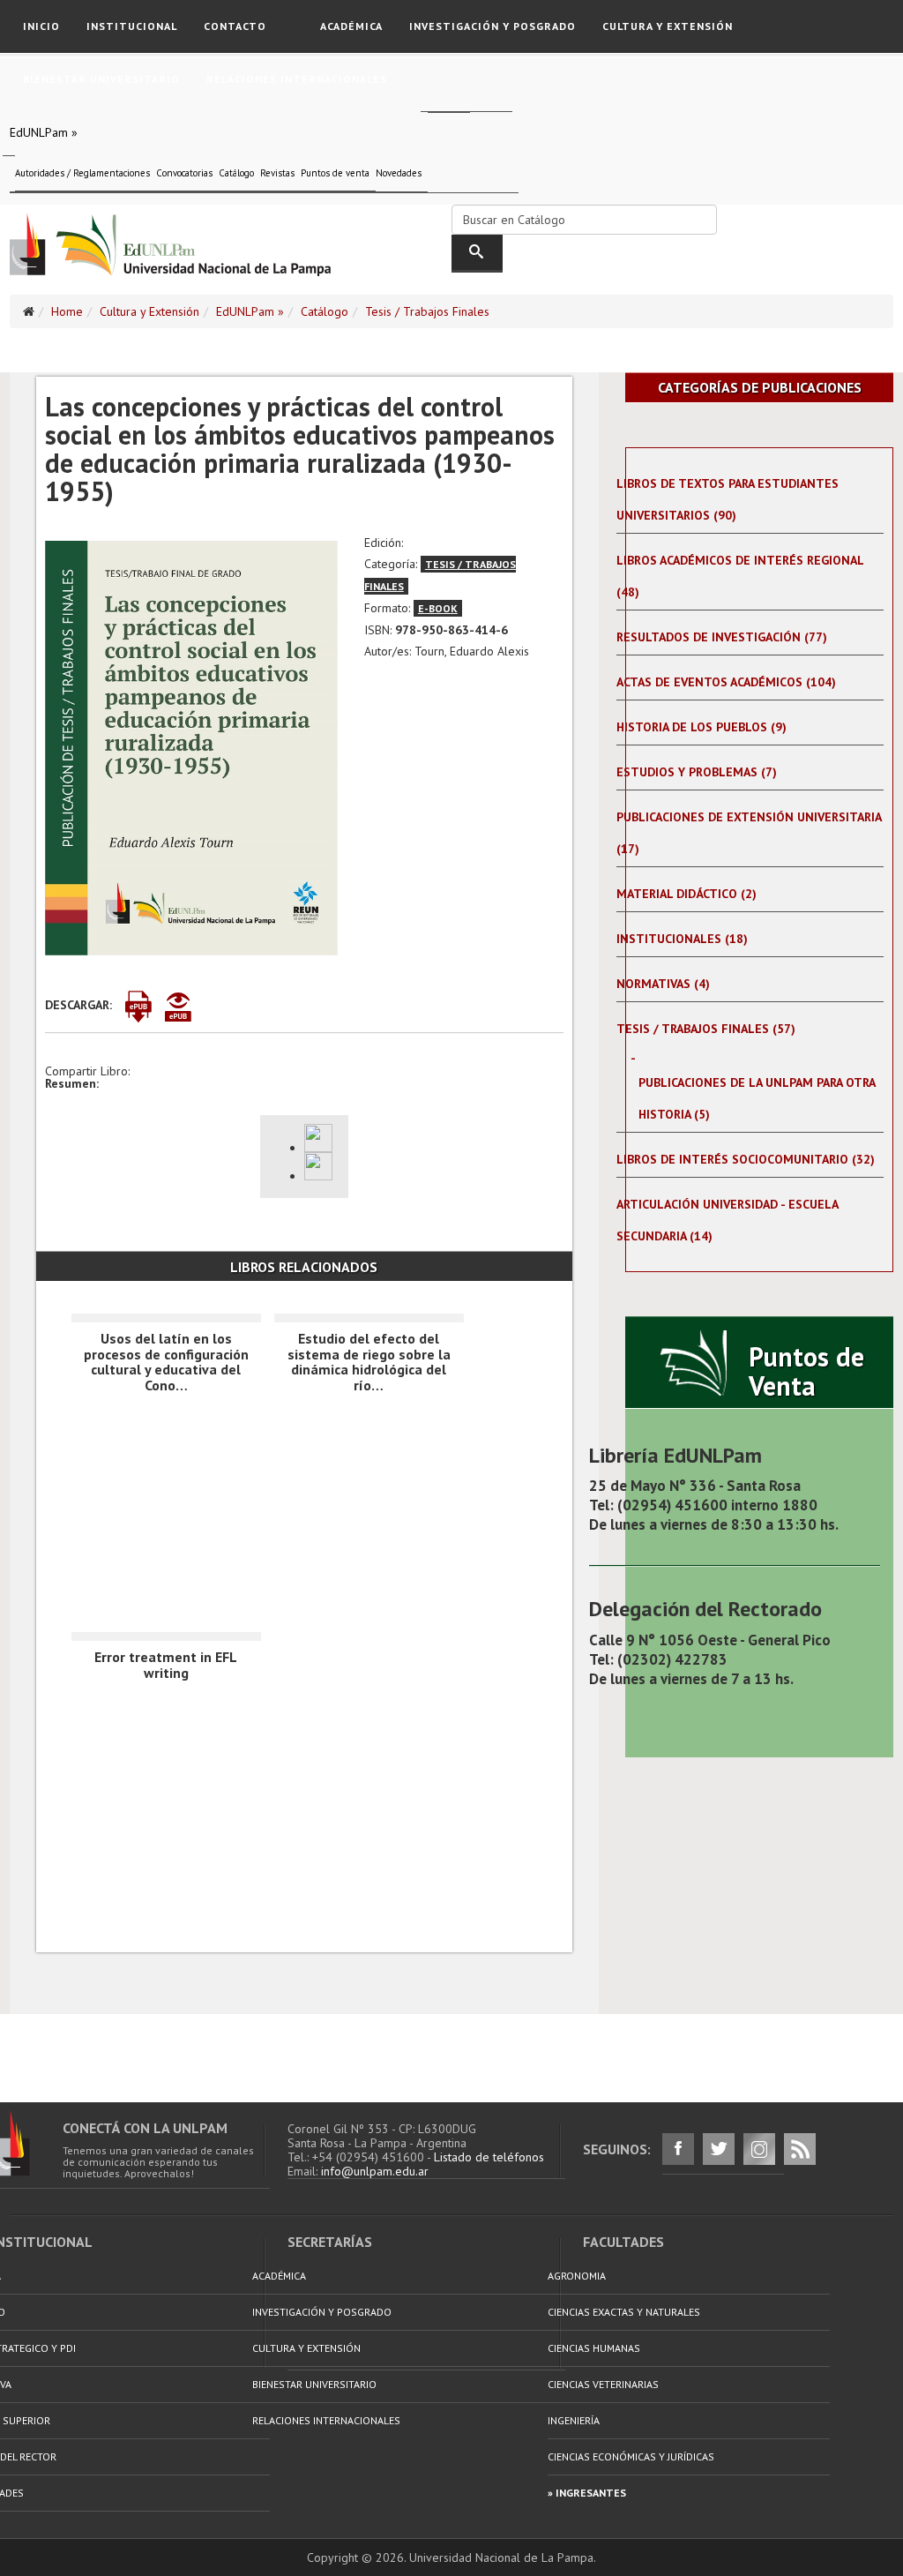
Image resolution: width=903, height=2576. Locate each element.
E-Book (438, 608)
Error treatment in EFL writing (166, 1665)
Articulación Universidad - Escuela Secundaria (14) (727, 1220)
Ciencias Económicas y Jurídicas (631, 2456)
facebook (678, 2149)
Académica (351, 26)
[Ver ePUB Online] (183, 1007)
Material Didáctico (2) (687, 894)
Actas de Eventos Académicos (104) (726, 682)
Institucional (132, 26)
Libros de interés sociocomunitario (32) (746, 1159)
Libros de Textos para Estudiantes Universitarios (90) (728, 499)
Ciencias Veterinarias (603, 2384)
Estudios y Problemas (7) (697, 772)
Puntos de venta (335, 173)
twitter (719, 2149)
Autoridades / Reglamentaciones (82, 173)
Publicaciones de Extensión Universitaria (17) (749, 833)
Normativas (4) (663, 984)
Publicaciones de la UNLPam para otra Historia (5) (757, 1098)
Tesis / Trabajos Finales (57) (706, 1029)
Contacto (235, 26)
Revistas (277, 173)
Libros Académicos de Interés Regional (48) (740, 576)
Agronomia (577, 2276)
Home (67, 311)
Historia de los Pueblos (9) (702, 727)
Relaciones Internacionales (297, 79)
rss (800, 2149)
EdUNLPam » (44, 132)
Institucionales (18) (682, 939)
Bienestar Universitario (101, 79)
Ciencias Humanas (594, 2348)
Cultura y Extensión (668, 26)
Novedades (399, 173)
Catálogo (236, 173)
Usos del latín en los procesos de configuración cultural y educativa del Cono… (166, 1362)
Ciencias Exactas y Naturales (624, 2312)
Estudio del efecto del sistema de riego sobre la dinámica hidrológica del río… (369, 1362)
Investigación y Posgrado (493, 26)
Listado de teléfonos (489, 2157)
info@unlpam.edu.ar (375, 2171)
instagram (759, 2149)
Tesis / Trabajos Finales (427, 311)
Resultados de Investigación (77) (722, 637)
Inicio (41, 26)
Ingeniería (574, 2420)
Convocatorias (184, 173)
